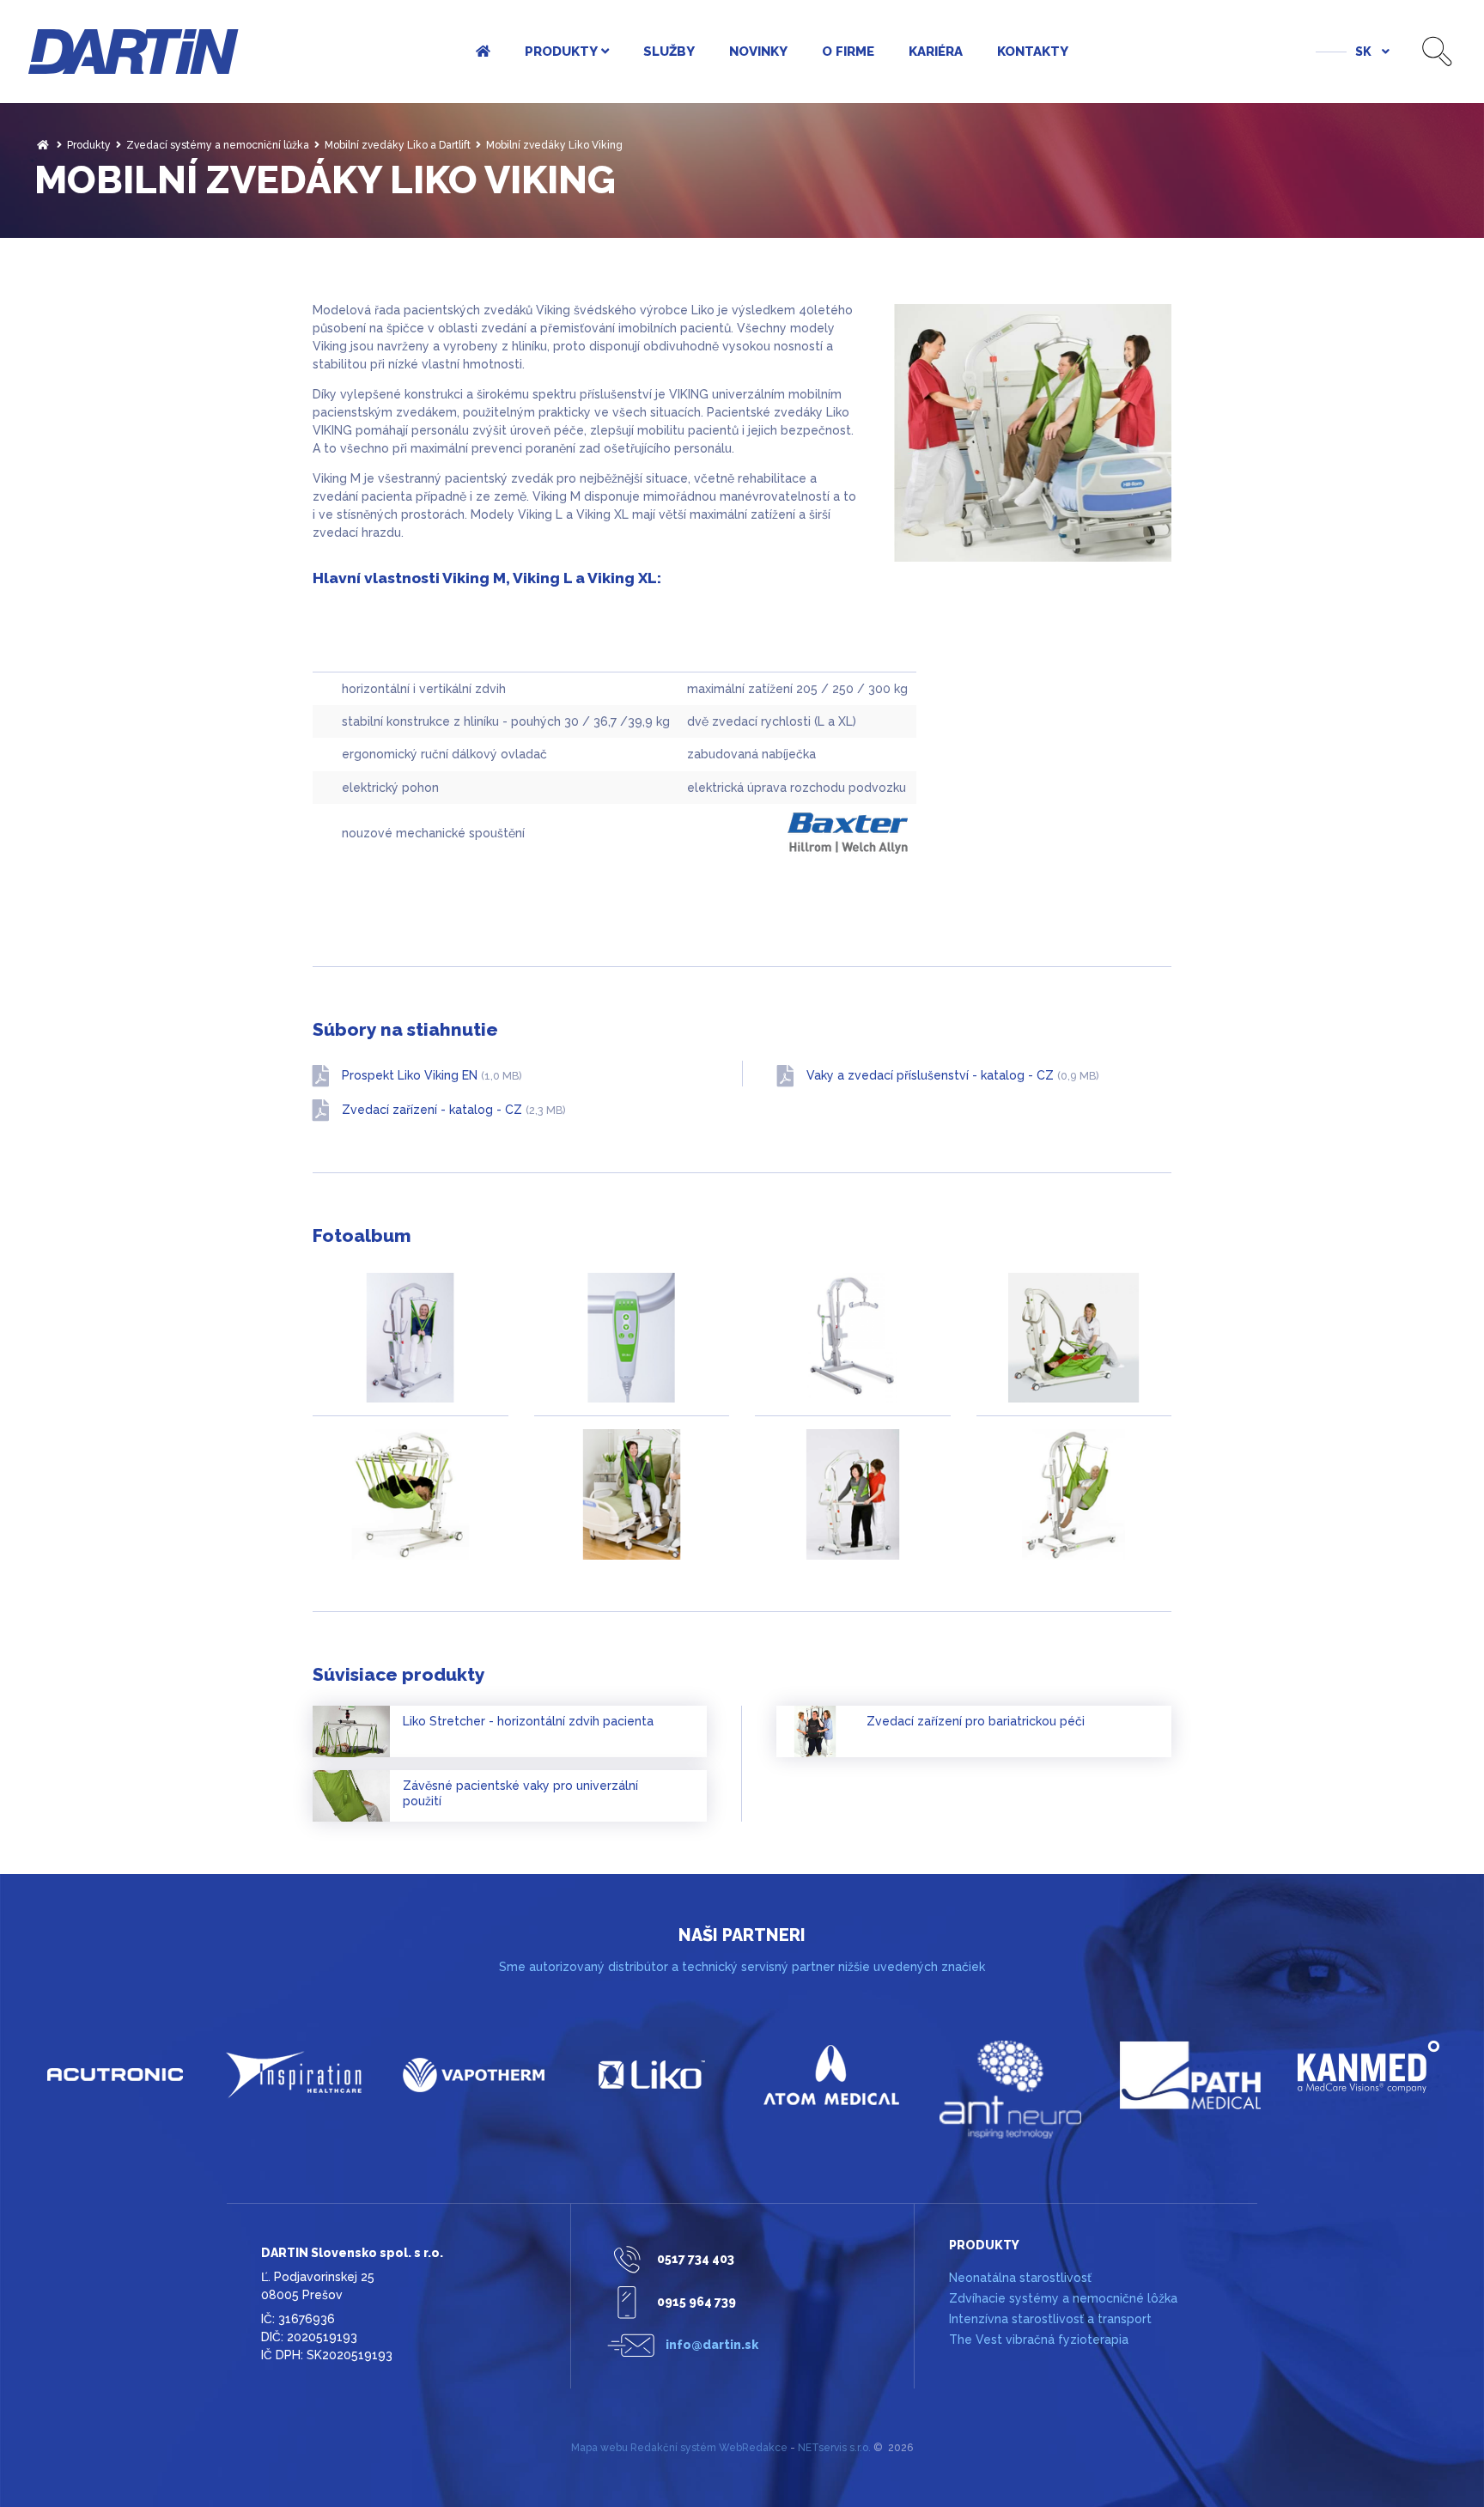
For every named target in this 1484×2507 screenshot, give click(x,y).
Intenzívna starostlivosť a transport (1050, 2319)
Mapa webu (599, 2448)
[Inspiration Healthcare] (295, 2075)
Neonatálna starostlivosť (1020, 2278)
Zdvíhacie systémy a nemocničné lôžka (1063, 2298)
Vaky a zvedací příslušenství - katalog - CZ (953, 1075)
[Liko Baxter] (653, 2075)
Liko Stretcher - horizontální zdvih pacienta (528, 1721)
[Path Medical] (1190, 2075)
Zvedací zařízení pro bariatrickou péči (976, 1721)
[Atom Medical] (832, 2075)
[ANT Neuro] (1011, 2090)
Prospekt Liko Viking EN (432, 1075)
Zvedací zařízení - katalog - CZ (454, 1110)
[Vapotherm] (474, 2075)
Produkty (89, 145)
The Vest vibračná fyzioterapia (1039, 2340)
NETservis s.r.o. (834, 2448)
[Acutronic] (116, 2075)
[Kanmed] (1369, 2067)
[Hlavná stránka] (43, 145)
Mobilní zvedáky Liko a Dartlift (398, 145)
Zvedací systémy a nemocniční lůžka (218, 145)
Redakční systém (673, 2448)
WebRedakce (753, 2448)
